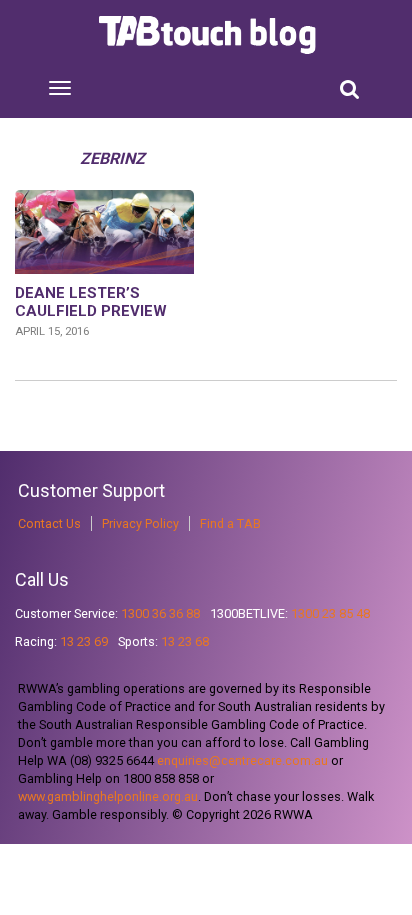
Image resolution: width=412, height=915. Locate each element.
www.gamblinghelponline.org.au (108, 796)
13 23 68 (185, 641)
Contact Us (49, 523)
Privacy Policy (140, 523)
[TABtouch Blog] (209, 35)
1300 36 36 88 (160, 613)
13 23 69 (84, 641)
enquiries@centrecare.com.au (242, 760)
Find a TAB (230, 523)
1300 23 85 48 (330, 613)
